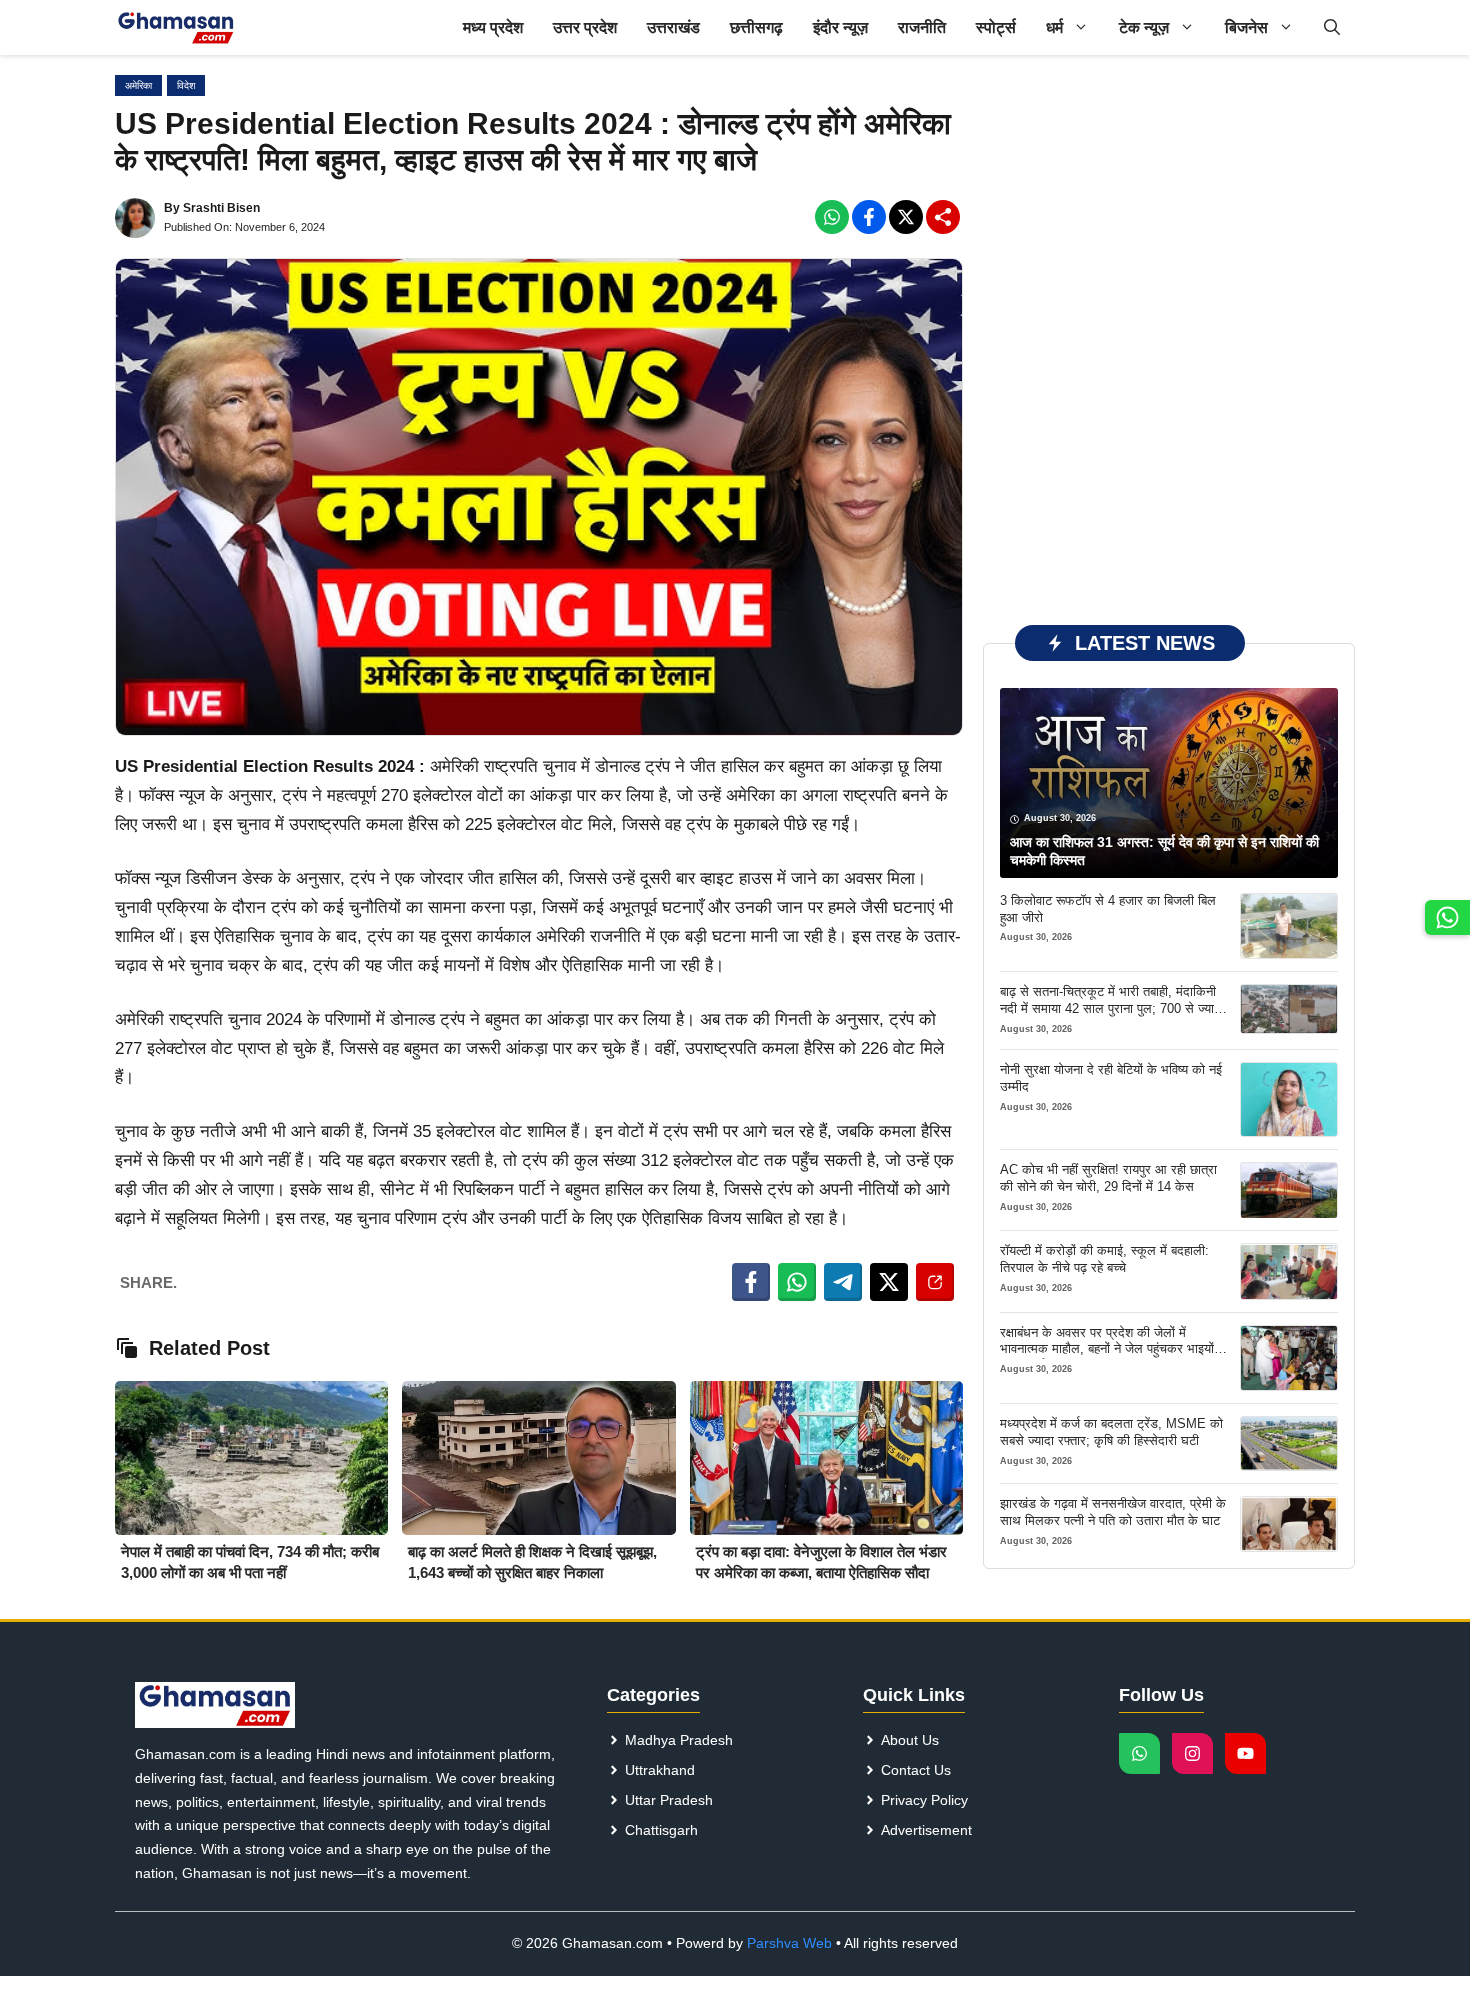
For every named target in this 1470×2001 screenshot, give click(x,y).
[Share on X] (889, 1282)
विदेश (186, 85)
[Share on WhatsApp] (797, 1282)
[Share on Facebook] (751, 1282)
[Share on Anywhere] (935, 1282)
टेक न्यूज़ (1144, 27)
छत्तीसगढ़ (756, 27)
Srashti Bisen (221, 208)
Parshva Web (789, 1943)
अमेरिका (138, 85)
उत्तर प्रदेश (585, 27)
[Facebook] (832, 217)
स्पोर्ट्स (996, 27)
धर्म (1054, 27)
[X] (906, 217)
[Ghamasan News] (176, 27)
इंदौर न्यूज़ (840, 27)
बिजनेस (1246, 27)
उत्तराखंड (673, 27)
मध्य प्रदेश (493, 27)
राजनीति (922, 27)
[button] (1332, 27)
